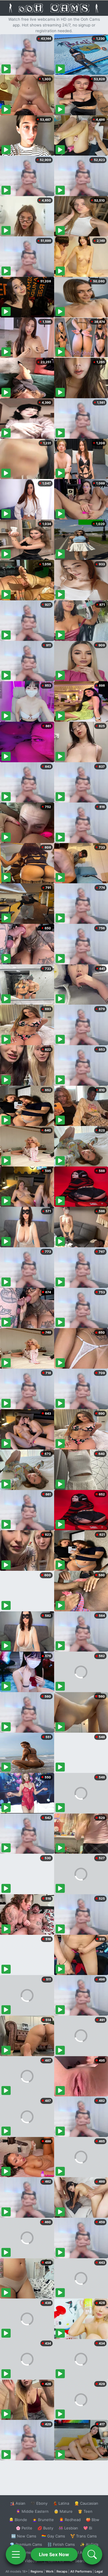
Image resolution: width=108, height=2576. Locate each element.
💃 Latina (61, 2503)
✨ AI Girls (89, 2544)
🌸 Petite (24, 2528)
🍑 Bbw (93, 2520)
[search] (92, 2554)
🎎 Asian (18, 2503)
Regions (37, 2571)
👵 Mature (63, 2511)
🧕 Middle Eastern (32, 2511)
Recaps (62, 2571)
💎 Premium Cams (26, 2544)
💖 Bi (88, 2528)
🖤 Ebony (39, 2503)
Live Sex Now (54, 2554)
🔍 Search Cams (84, 2561)
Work (50, 2571)
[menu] (16, 2554)
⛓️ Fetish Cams (61, 2544)
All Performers (81, 2571)
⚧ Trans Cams (84, 2536)
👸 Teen (85, 2511)
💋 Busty (45, 2528)
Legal (99, 2571)
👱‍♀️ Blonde (18, 2520)
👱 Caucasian (86, 2503)
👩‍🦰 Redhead (70, 2520)
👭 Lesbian (68, 2528)
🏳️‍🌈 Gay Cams (53, 2536)
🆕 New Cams (24, 2536)
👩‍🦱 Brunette (43, 2520)
